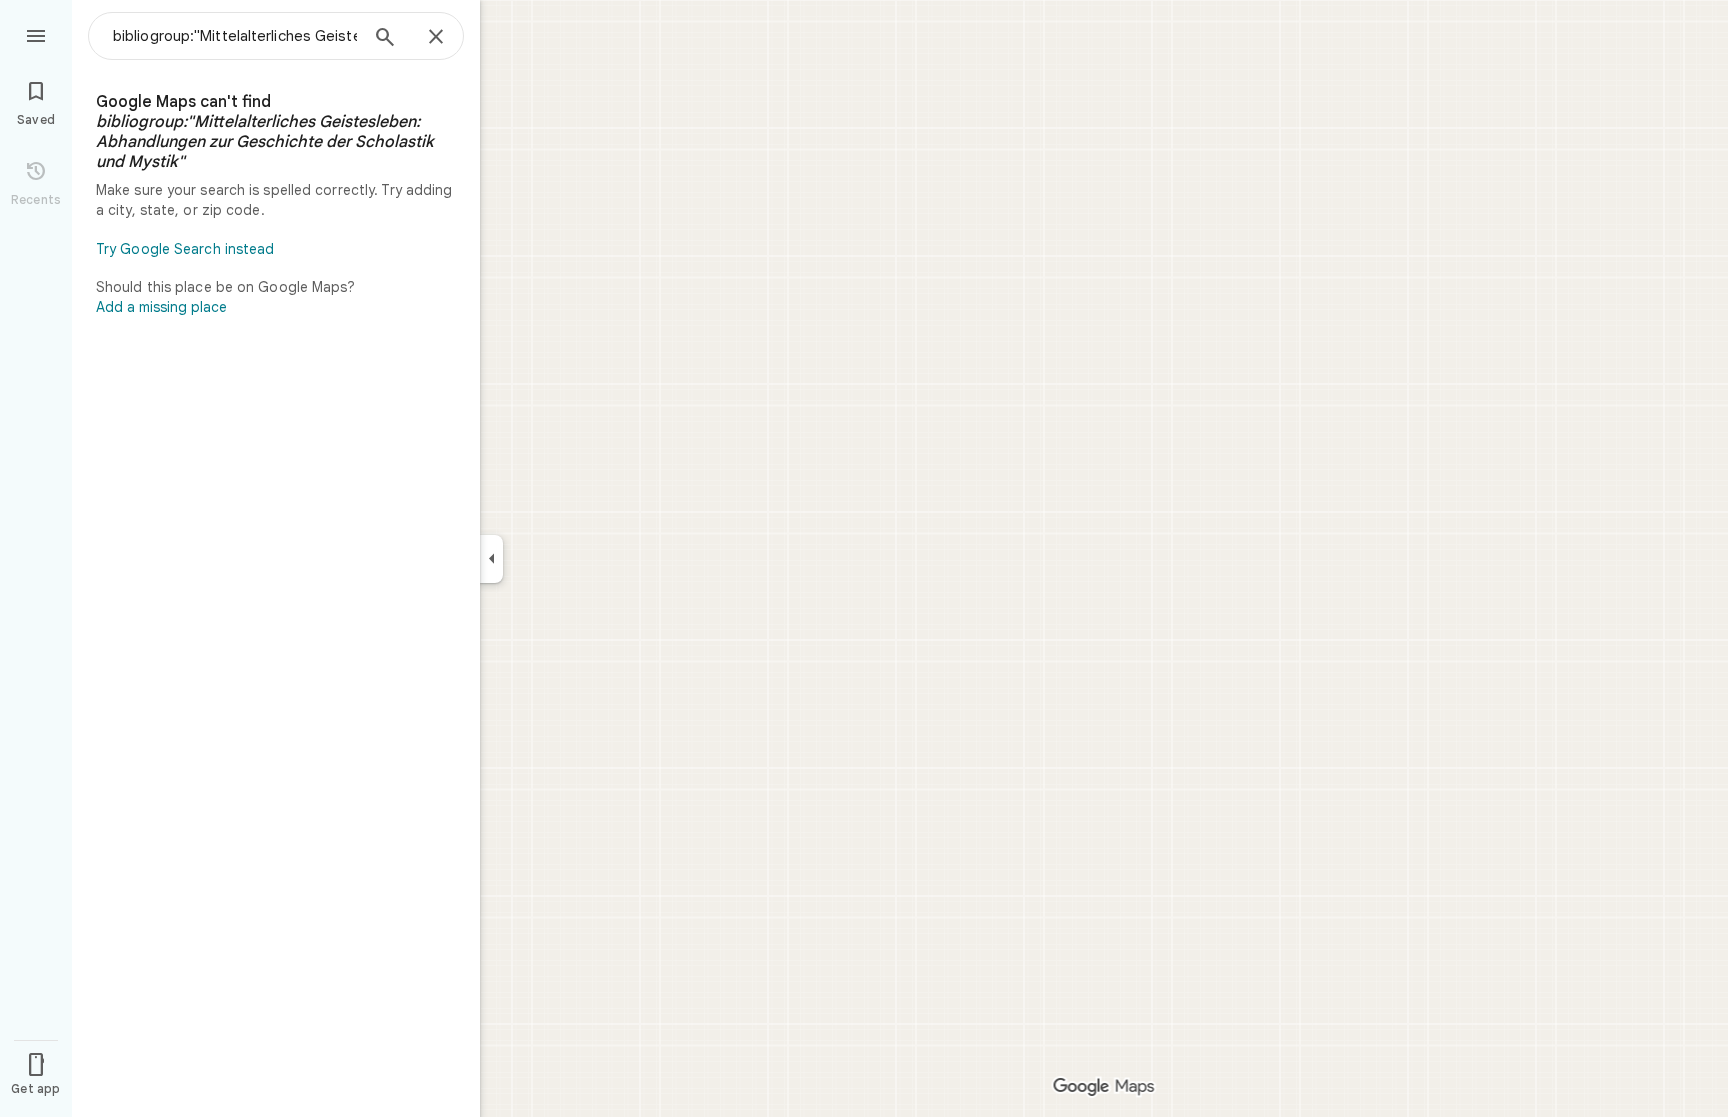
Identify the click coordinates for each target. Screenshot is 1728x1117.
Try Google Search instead (185, 249)
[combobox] (235, 36)
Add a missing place (161, 307)
